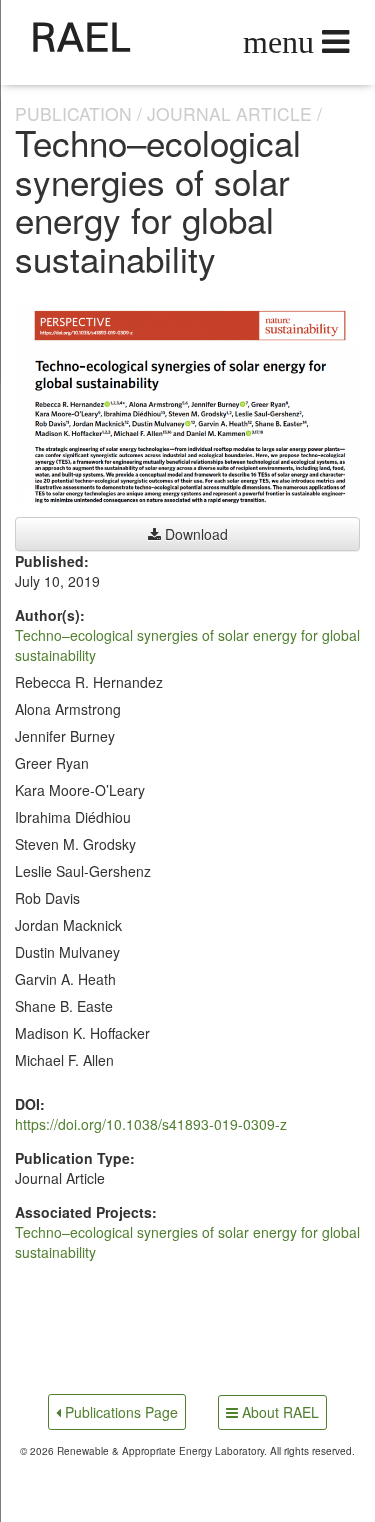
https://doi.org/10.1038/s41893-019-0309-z (151, 1124)
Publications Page (119, 1412)
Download (194, 534)
